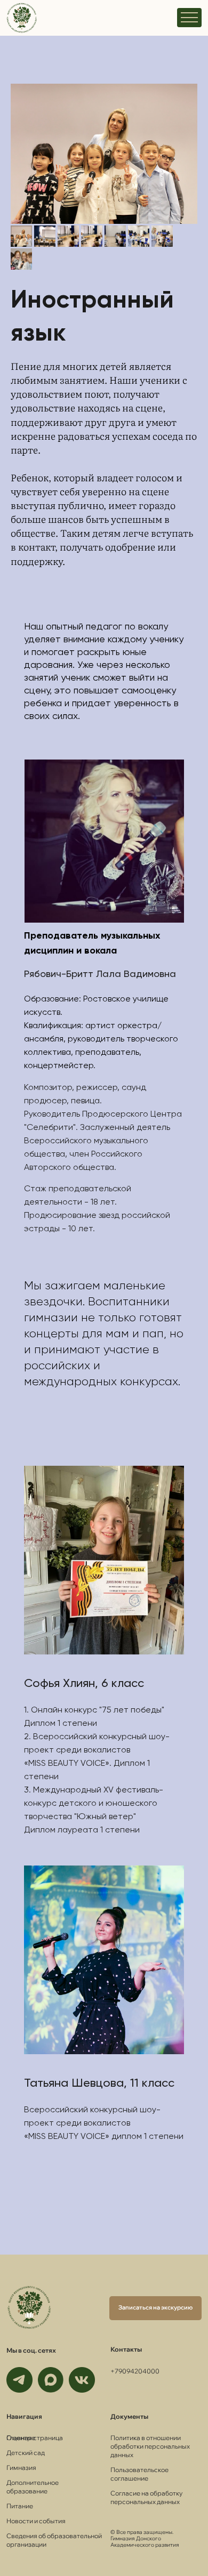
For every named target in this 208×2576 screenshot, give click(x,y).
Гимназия (21, 2468)
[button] (155, 2308)
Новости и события (36, 2521)
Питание (20, 2506)
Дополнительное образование (33, 2487)
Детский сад (26, 2453)
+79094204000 (135, 2371)
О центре (21, 2438)
